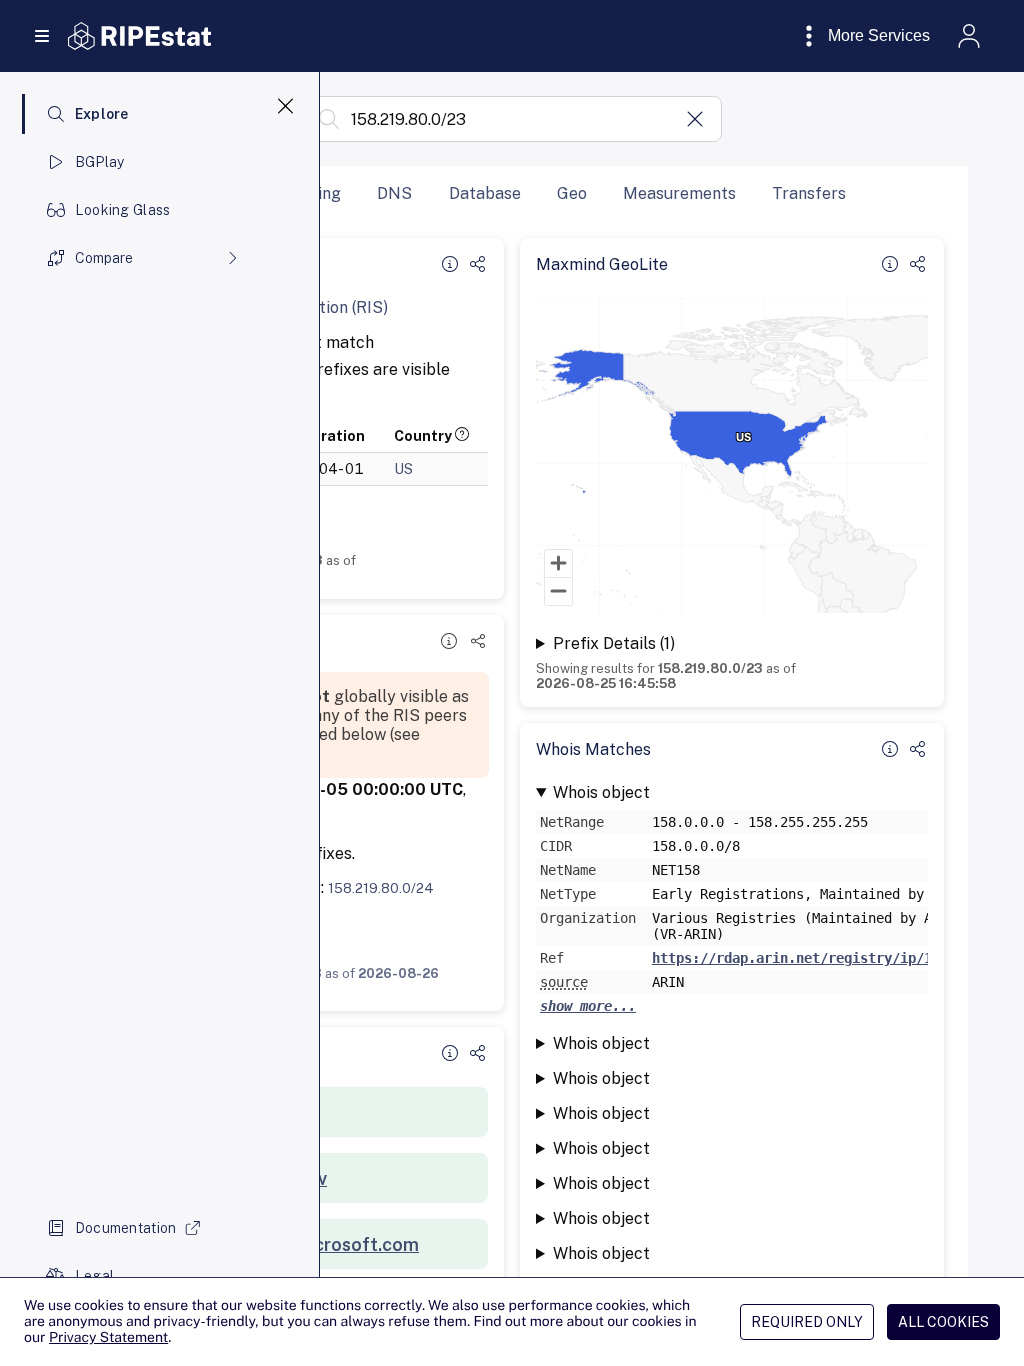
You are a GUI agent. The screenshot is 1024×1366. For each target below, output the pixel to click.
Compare (104, 258)
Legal (94, 1276)
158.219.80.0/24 (381, 888)
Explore (102, 114)
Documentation (126, 1228)
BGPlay (100, 162)
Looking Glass (123, 210)
